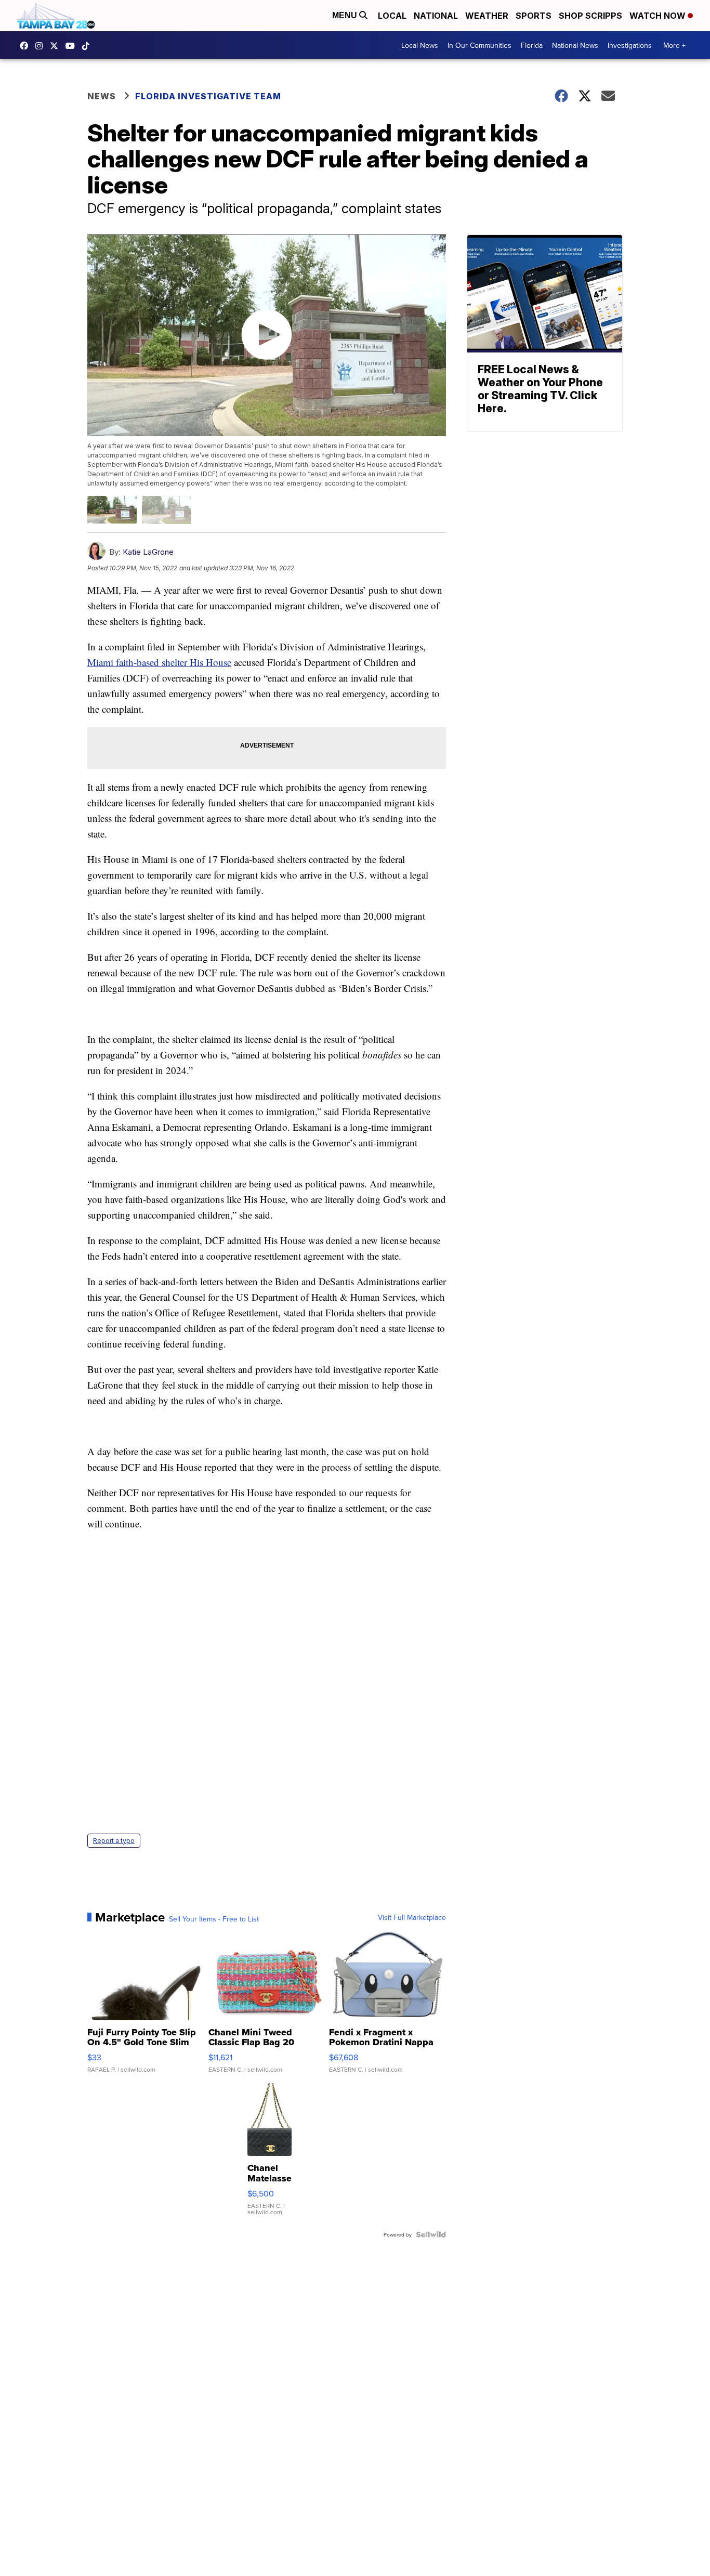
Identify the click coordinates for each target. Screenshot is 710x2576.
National (436, 16)
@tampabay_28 (88, 46)
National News (575, 45)
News (102, 96)
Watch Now (659, 16)
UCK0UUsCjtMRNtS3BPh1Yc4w (73, 46)
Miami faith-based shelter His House (159, 662)
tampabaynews (27, 46)
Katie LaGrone (148, 552)
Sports (534, 16)
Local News (420, 45)
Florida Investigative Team (208, 96)
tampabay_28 (42, 46)
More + (674, 45)
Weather (487, 16)
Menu (346, 15)
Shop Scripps (590, 16)
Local (392, 16)
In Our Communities (479, 45)
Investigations (630, 45)
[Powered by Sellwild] (431, 2234)
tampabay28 (57, 46)
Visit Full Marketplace (412, 1917)
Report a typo (114, 1841)
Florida (532, 45)
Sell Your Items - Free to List (214, 1919)
